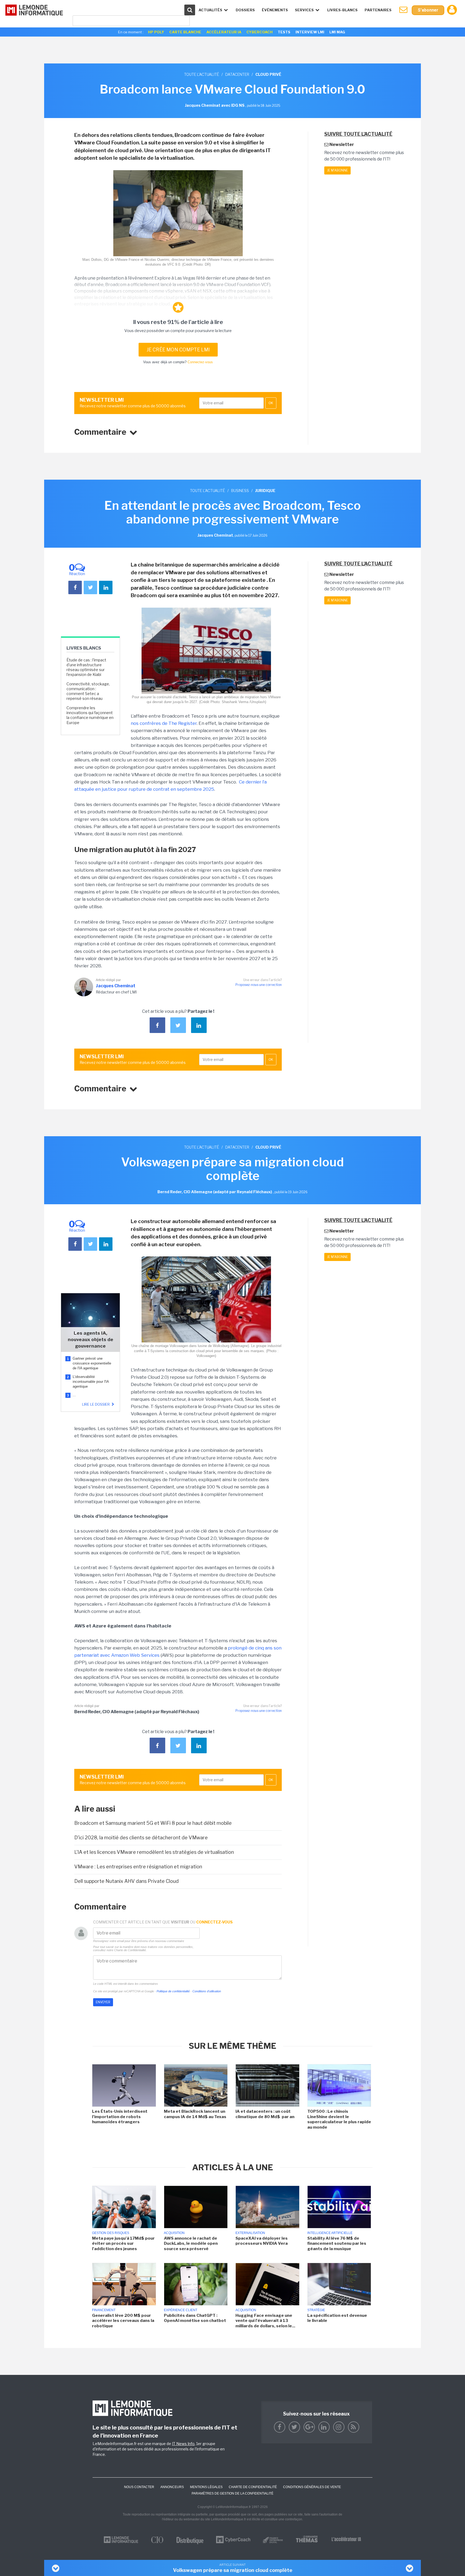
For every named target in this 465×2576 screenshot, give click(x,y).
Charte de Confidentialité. (130, 1950)
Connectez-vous (200, 362)
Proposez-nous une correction (259, 985)
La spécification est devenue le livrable (337, 2318)
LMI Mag (337, 32)
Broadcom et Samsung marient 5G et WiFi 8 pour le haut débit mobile (153, 1823)
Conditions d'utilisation (207, 1991)
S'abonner (428, 10)
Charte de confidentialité (253, 2487)
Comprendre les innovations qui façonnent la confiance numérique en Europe (90, 715)
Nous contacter (139, 2487)
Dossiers (245, 10)
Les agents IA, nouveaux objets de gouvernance (91, 1339)
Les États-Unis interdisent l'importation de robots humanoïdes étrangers (120, 2117)
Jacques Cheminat (116, 986)
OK (271, 403)
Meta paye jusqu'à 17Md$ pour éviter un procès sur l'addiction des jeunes (123, 2244)
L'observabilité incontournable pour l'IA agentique (91, 1382)
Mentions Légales (206, 2487)
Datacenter (237, 74)
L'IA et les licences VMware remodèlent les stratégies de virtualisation (154, 1852)
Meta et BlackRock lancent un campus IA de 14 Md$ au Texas (195, 2114)
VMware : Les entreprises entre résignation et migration (138, 1867)
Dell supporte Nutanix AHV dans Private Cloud (126, 1881)
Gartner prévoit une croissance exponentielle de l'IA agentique (92, 1363)
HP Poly (156, 32)
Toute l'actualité (202, 74)
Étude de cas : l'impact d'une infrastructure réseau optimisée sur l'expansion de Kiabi (86, 667)
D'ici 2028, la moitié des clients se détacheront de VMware (141, 1838)
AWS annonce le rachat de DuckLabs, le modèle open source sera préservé (191, 2244)
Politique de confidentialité (173, 1991)
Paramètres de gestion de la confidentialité (232, 2493)
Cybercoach (260, 32)
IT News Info (183, 2444)
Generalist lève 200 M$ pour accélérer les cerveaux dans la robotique (123, 2321)
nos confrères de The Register (164, 723)
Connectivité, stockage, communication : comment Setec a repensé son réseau (88, 691)
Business (240, 491)
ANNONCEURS (172, 2487)
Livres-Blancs (342, 10)
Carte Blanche (185, 32)
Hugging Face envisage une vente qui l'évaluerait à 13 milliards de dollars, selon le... (265, 2321)
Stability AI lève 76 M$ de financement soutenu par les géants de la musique (337, 2244)
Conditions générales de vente (312, 2487)
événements (275, 10)
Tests (284, 32)
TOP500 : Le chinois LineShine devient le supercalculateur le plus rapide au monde (339, 2119)
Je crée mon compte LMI (178, 350)
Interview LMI (310, 32)
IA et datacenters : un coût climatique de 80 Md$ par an (265, 2114)
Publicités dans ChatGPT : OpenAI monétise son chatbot (195, 2318)
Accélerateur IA (224, 32)
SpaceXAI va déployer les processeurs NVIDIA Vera (262, 2241)
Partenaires (378, 10)
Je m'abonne (337, 170)
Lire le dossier (96, 1404)
